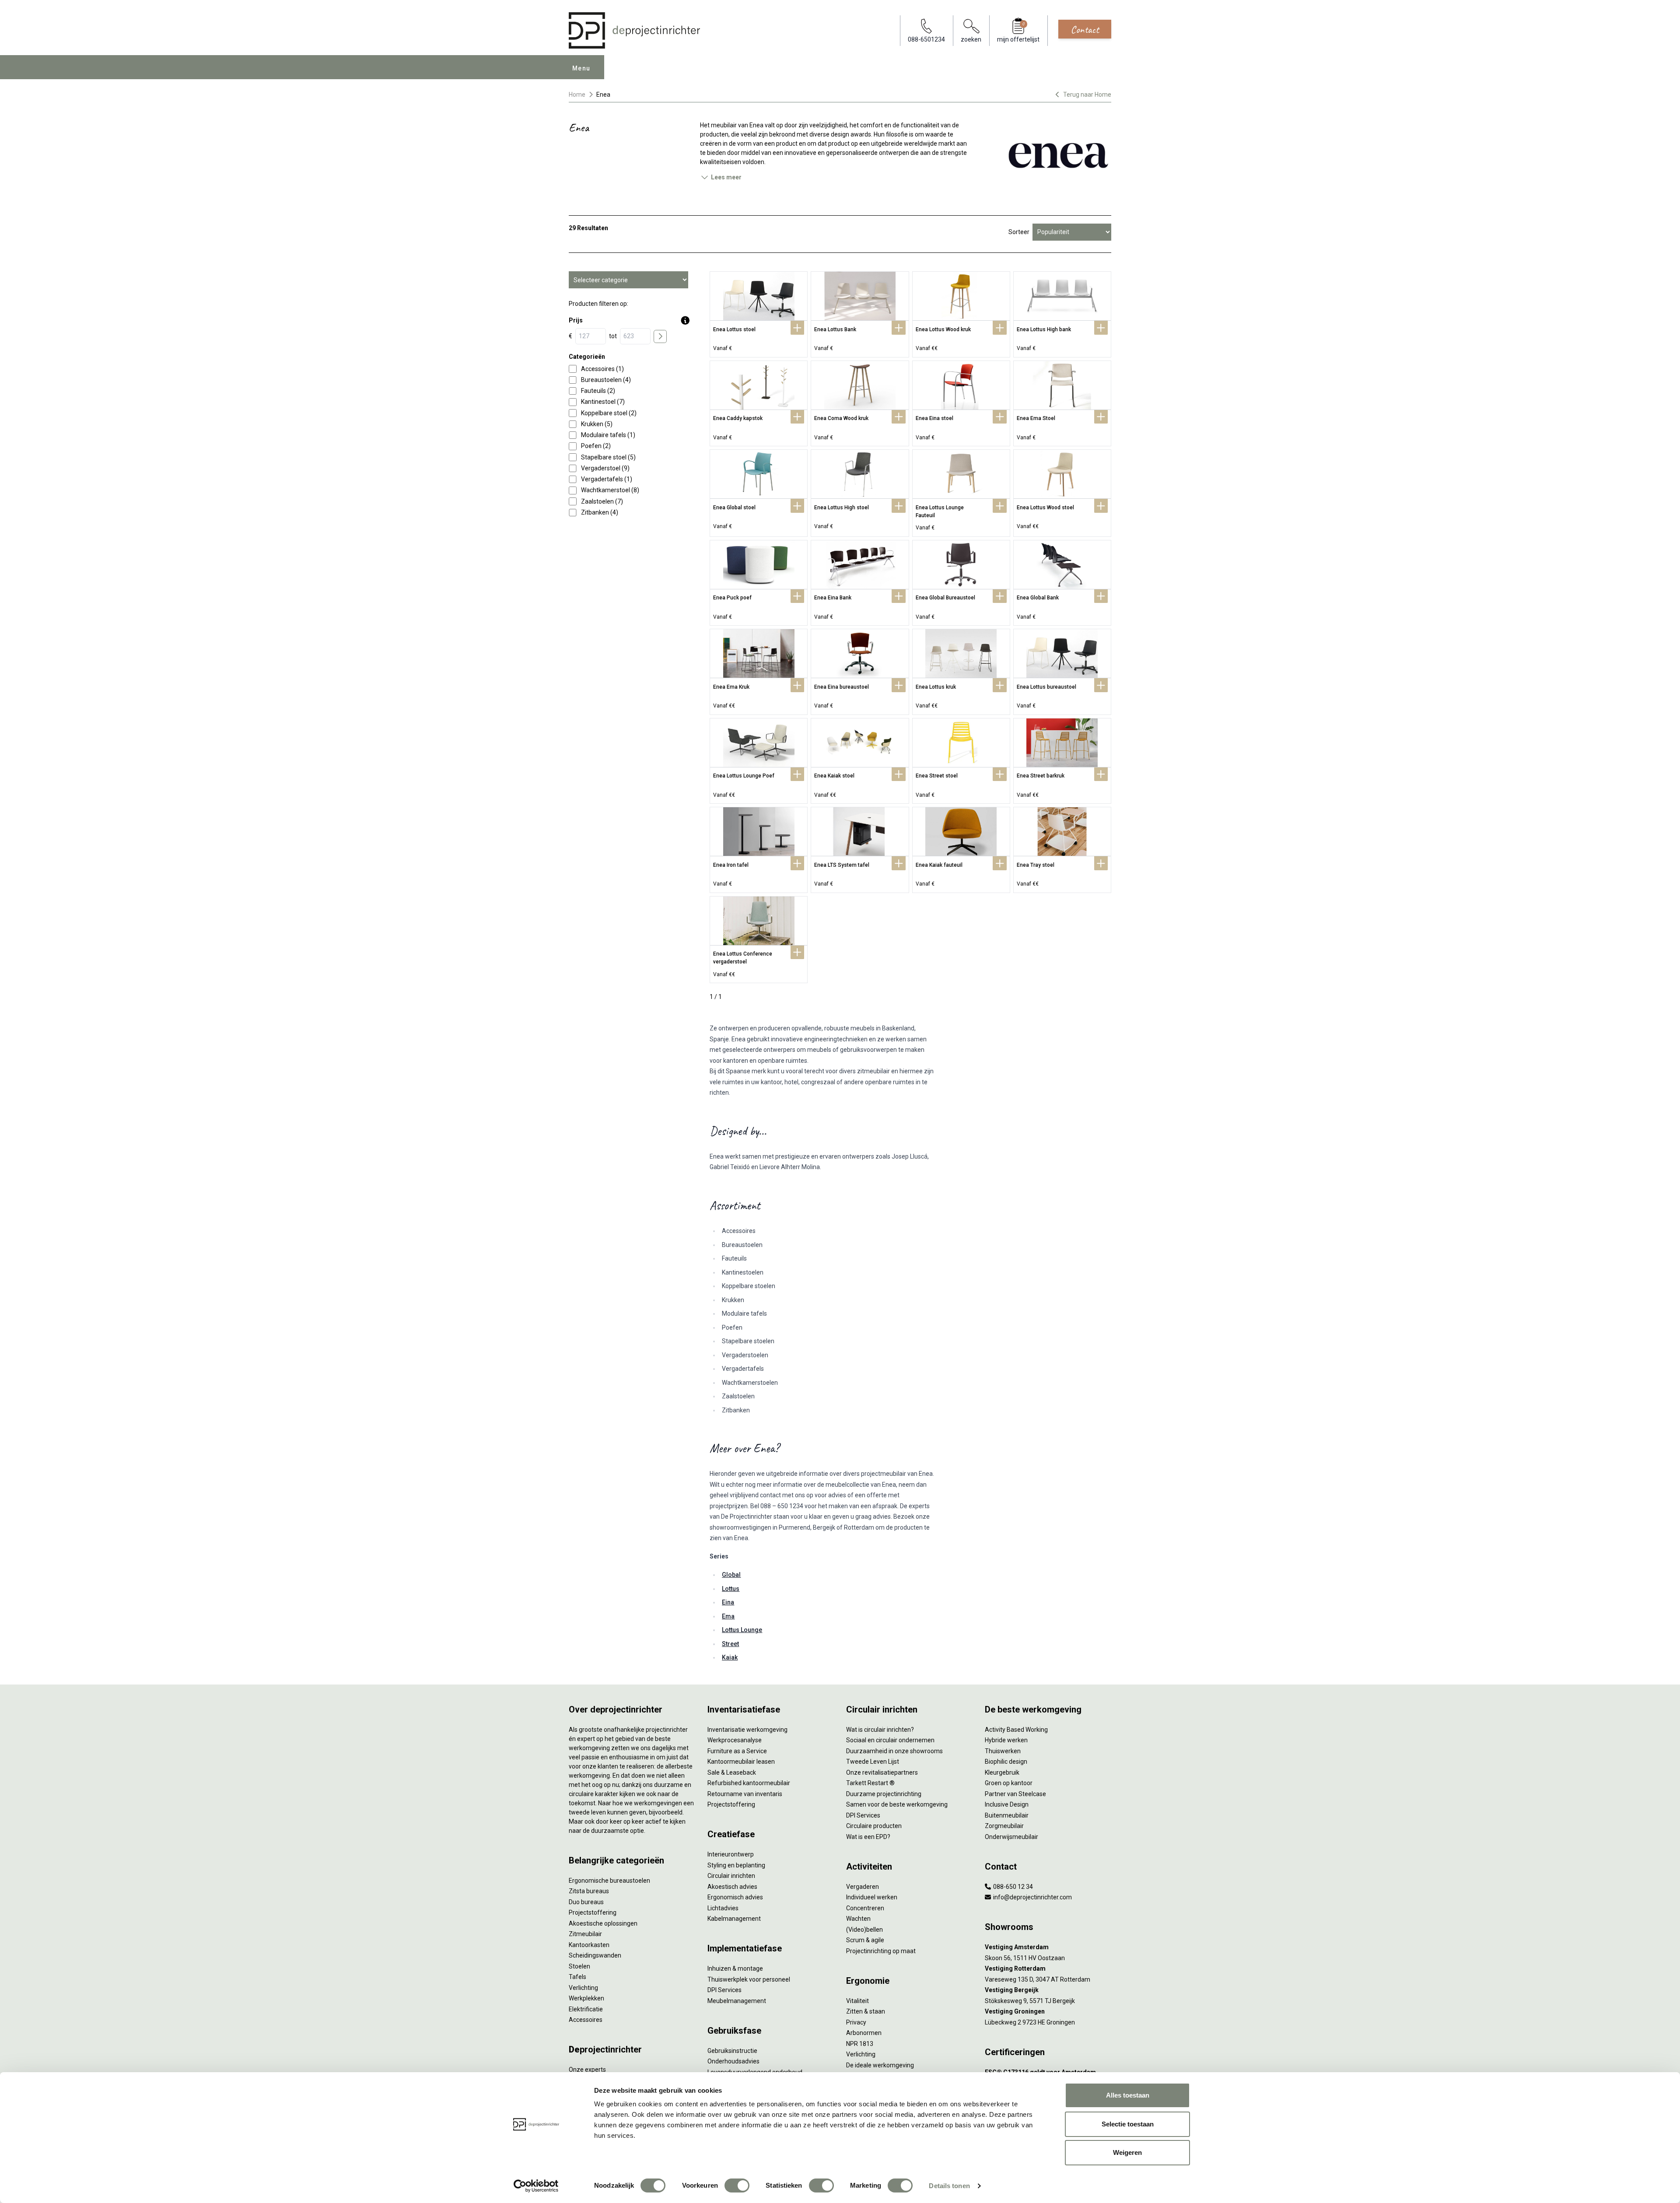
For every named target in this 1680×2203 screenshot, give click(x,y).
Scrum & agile (865, 1940)
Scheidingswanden (595, 1955)
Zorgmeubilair (1004, 1826)
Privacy (856, 2022)
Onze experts (587, 2070)
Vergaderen (863, 1887)
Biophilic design (1006, 1762)
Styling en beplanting (736, 1865)
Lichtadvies (723, 1908)
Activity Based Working (1016, 1730)
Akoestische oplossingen (603, 1923)
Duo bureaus (586, 1902)
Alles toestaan (1128, 2095)
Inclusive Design (1007, 1804)
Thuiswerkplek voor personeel (749, 1979)
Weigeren (1127, 2152)
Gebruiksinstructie (732, 2051)
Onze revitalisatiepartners (882, 1772)
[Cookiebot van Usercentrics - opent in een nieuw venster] (536, 2186)
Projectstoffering (593, 1912)
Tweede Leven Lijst (873, 1762)
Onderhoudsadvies (733, 2061)
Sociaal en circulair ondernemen (890, 1740)
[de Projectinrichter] (634, 30)
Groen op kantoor (1009, 1783)
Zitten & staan (866, 2011)
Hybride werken (1006, 1740)
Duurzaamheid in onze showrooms (894, 1751)
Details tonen (949, 2186)
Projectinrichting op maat (881, 1951)
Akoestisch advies (732, 1887)
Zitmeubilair (585, 1934)
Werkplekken (586, 1998)
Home (577, 95)
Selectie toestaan (1128, 2124)
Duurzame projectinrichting (884, 1794)
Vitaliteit (857, 2001)
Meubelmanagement (737, 2001)
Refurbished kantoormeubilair (749, 1783)
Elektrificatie (586, 2009)
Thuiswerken (1003, 1751)
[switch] (737, 2185)
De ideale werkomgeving (880, 2065)
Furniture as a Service (737, 1751)
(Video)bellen (864, 1930)
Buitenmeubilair (1007, 1815)
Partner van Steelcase (1015, 1794)
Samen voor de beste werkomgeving (897, 1804)
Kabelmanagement (734, 1919)
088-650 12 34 (1012, 1887)
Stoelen (579, 1966)
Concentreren (865, 1908)
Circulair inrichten (731, 1876)
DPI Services (724, 1990)
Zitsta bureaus (589, 1891)
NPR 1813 (860, 2044)
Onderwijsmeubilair (1011, 1837)
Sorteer (1019, 232)
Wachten (858, 1919)
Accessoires (586, 2020)
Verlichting (583, 1988)
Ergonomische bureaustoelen (609, 1881)
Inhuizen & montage (735, 1968)
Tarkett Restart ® (870, 1783)
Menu (581, 68)
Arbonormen (864, 2033)
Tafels (577, 1977)
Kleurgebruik (1002, 1772)
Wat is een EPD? (868, 1837)
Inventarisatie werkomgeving (747, 1730)
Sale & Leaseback (732, 1772)
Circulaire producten (874, 1826)
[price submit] (660, 336)
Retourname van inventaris (745, 1794)
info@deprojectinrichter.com (1032, 1897)
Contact (1085, 29)
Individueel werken (872, 1897)
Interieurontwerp (731, 1854)
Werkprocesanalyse (735, 1740)
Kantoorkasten (589, 1945)
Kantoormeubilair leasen (741, 1762)
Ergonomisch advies (735, 1897)
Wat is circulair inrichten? (880, 1730)
